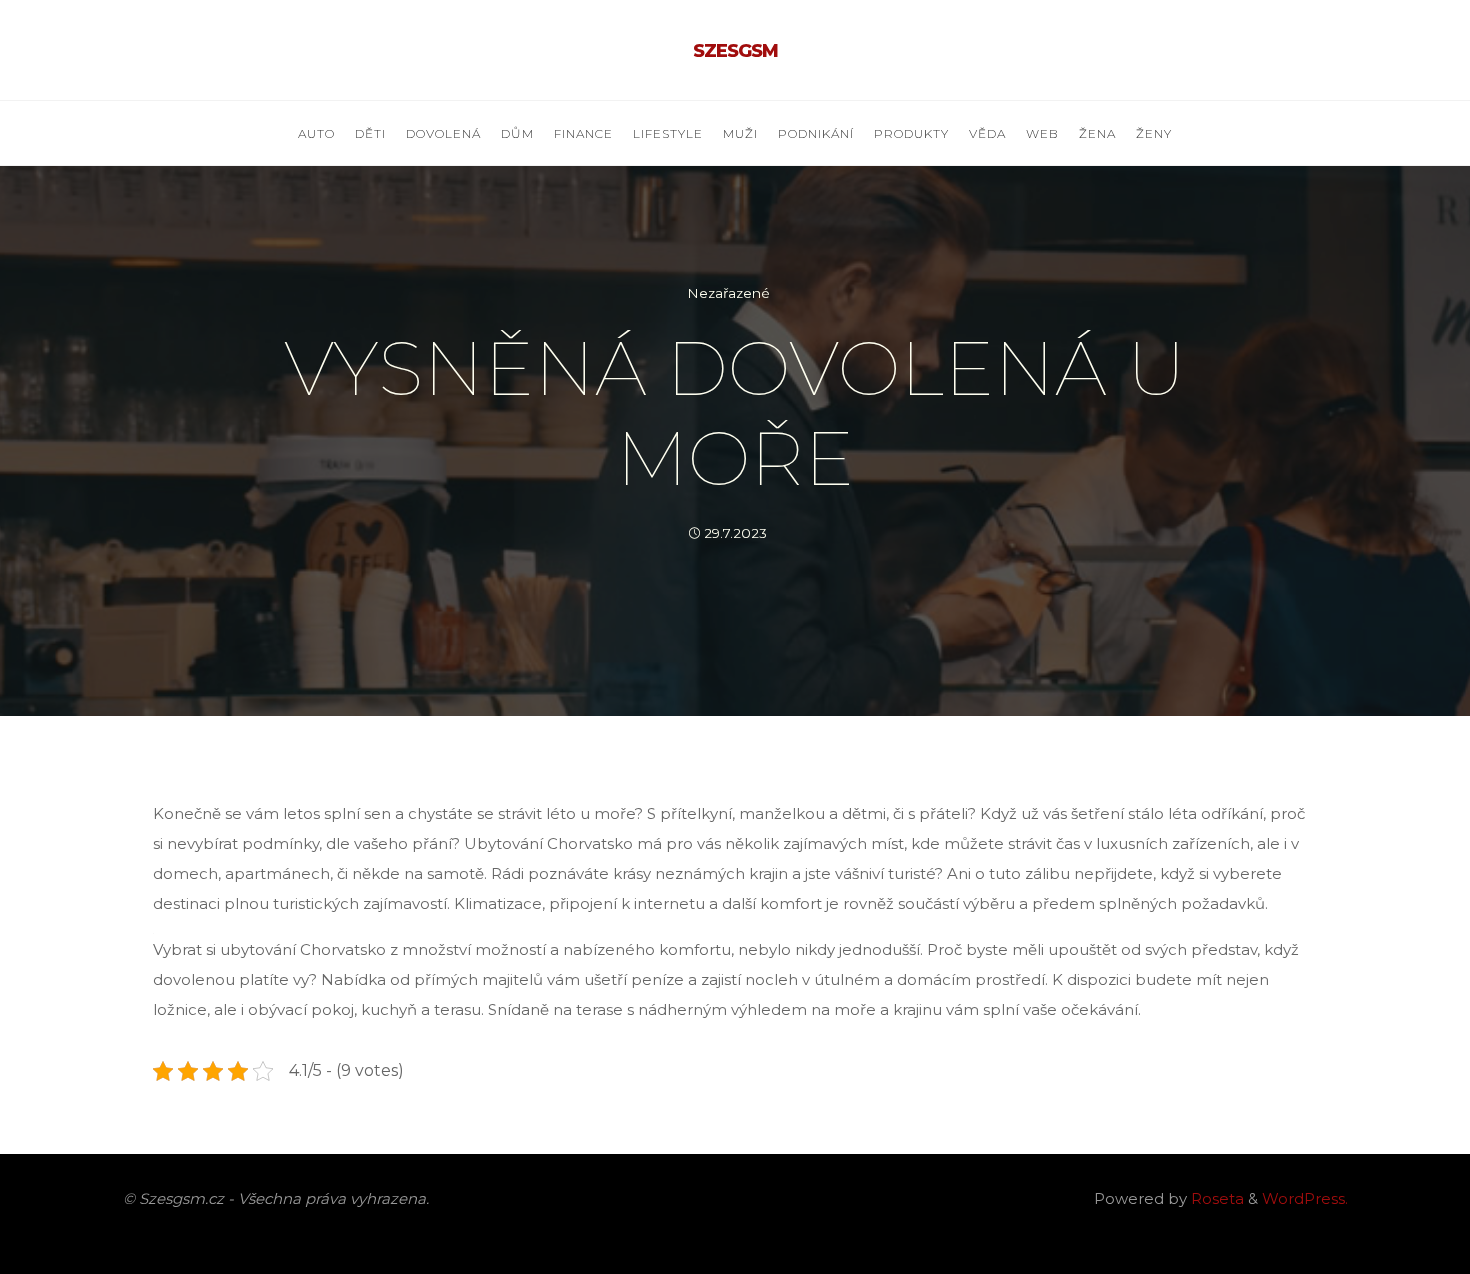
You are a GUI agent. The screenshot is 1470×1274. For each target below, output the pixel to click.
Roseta (1215, 1198)
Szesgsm (735, 51)
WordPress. (1305, 1198)
